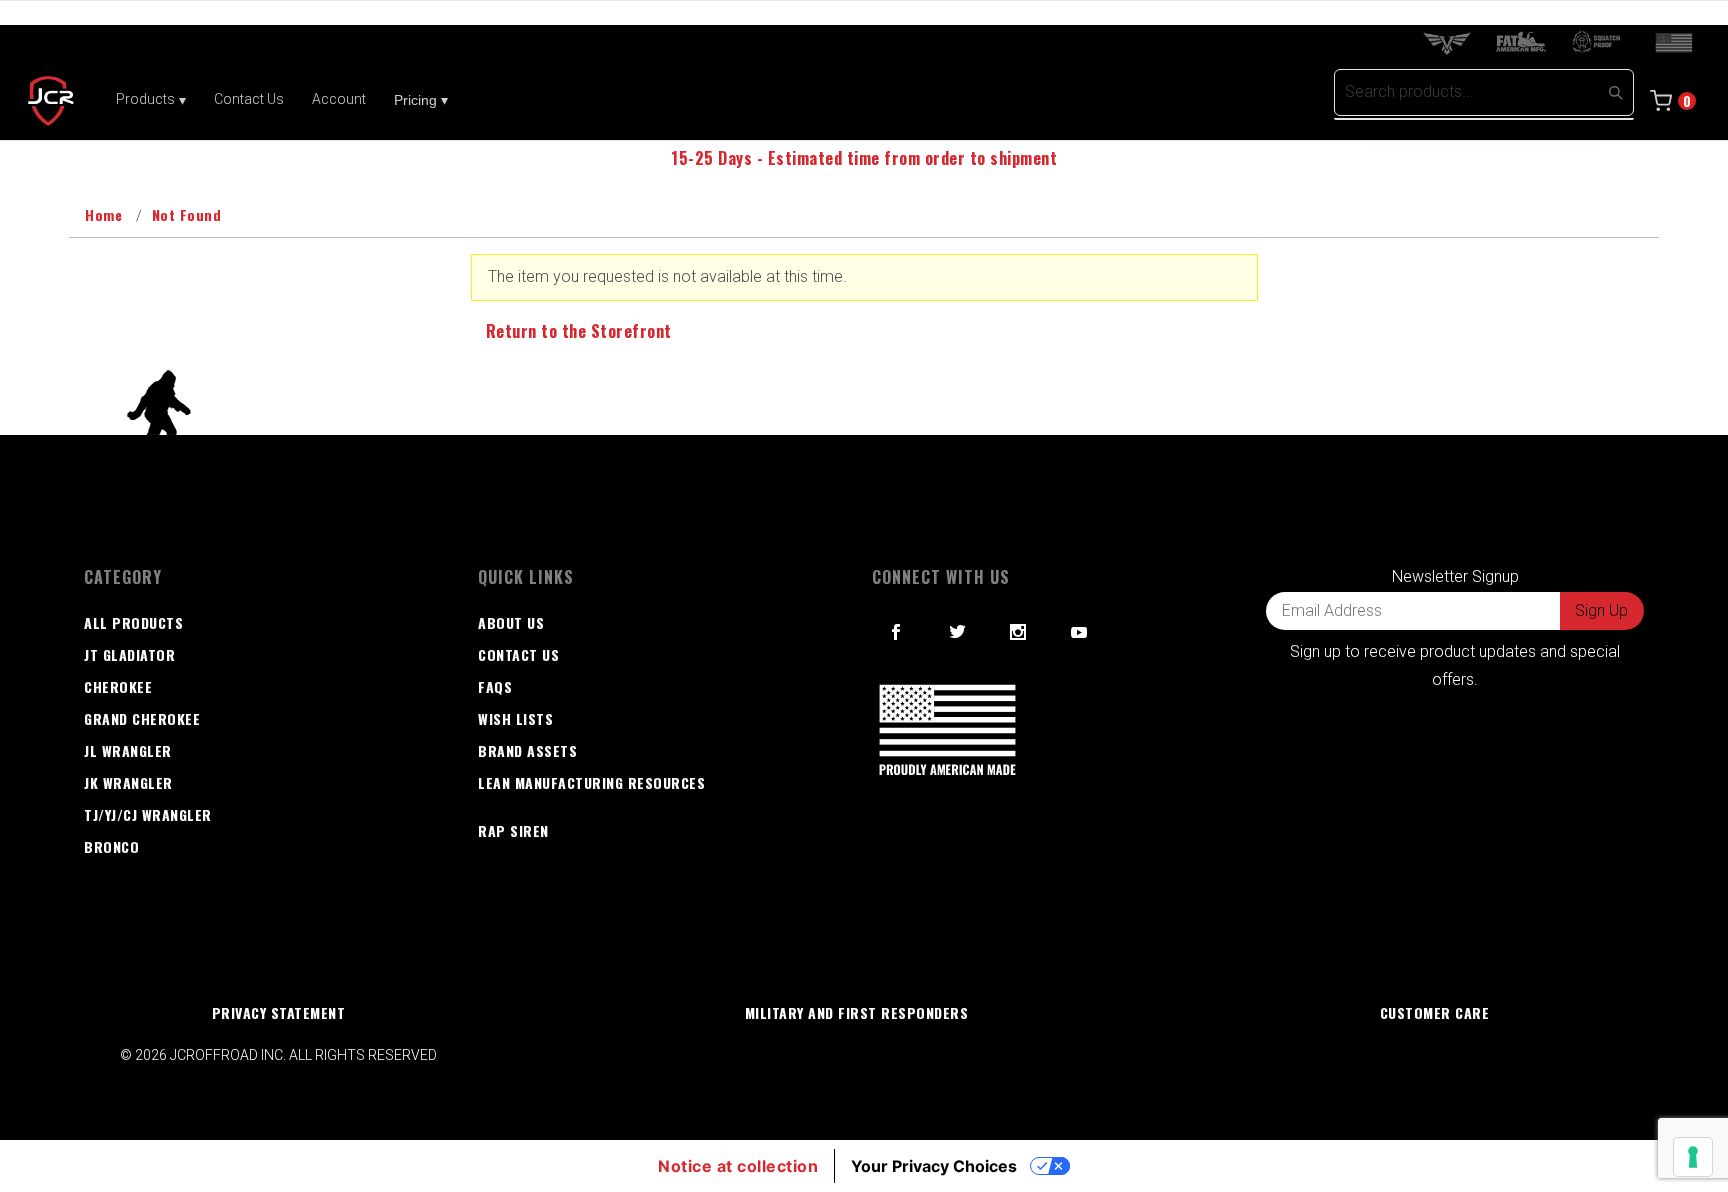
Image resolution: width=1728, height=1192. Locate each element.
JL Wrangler (128, 750)
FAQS (495, 686)
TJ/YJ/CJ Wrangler (148, 814)
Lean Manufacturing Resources (591, 782)
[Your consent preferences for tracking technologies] (1693, 1157)
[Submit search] (1615, 92)
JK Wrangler (128, 782)
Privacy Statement (279, 1012)
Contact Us (518, 654)
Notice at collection (738, 1166)
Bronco (111, 846)
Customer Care (1435, 1012)
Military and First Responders (857, 1012)
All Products (133, 622)
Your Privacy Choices (934, 1166)
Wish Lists (515, 718)
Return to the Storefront (579, 331)
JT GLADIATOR (129, 654)
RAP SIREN (513, 830)
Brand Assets (527, 750)
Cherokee (118, 686)
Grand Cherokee (142, 718)
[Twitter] (958, 632)
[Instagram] (1018, 632)
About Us (511, 622)
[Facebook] (896, 632)
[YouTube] (1080, 632)
